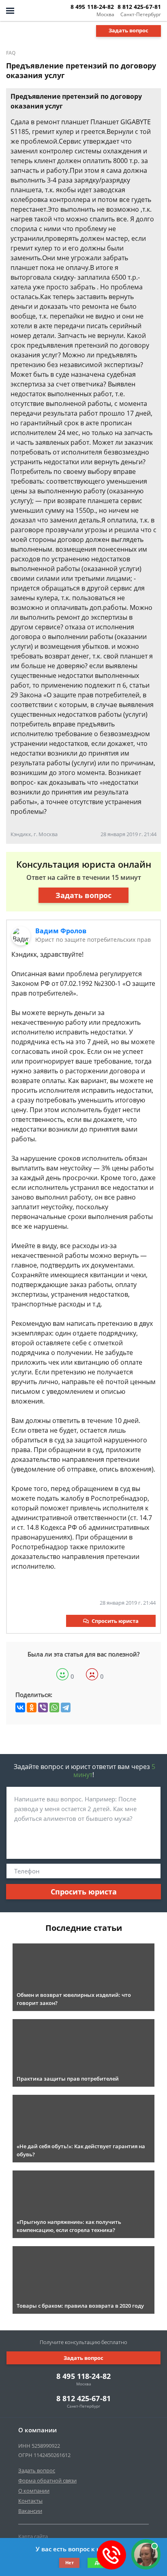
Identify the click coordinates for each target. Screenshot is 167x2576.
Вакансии (30, 2511)
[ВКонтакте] (20, 1707)
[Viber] (43, 1707)
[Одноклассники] (32, 1707)
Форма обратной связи (47, 2480)
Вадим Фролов (61, 931)
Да (98, 2562)
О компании (34, 2491)
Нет (70, 2562)
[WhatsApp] (54, 1707)
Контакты (30, 2501)
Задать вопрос (128, 30)
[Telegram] (66, 1707)
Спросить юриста (115, 1621)
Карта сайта (33, 2536)
